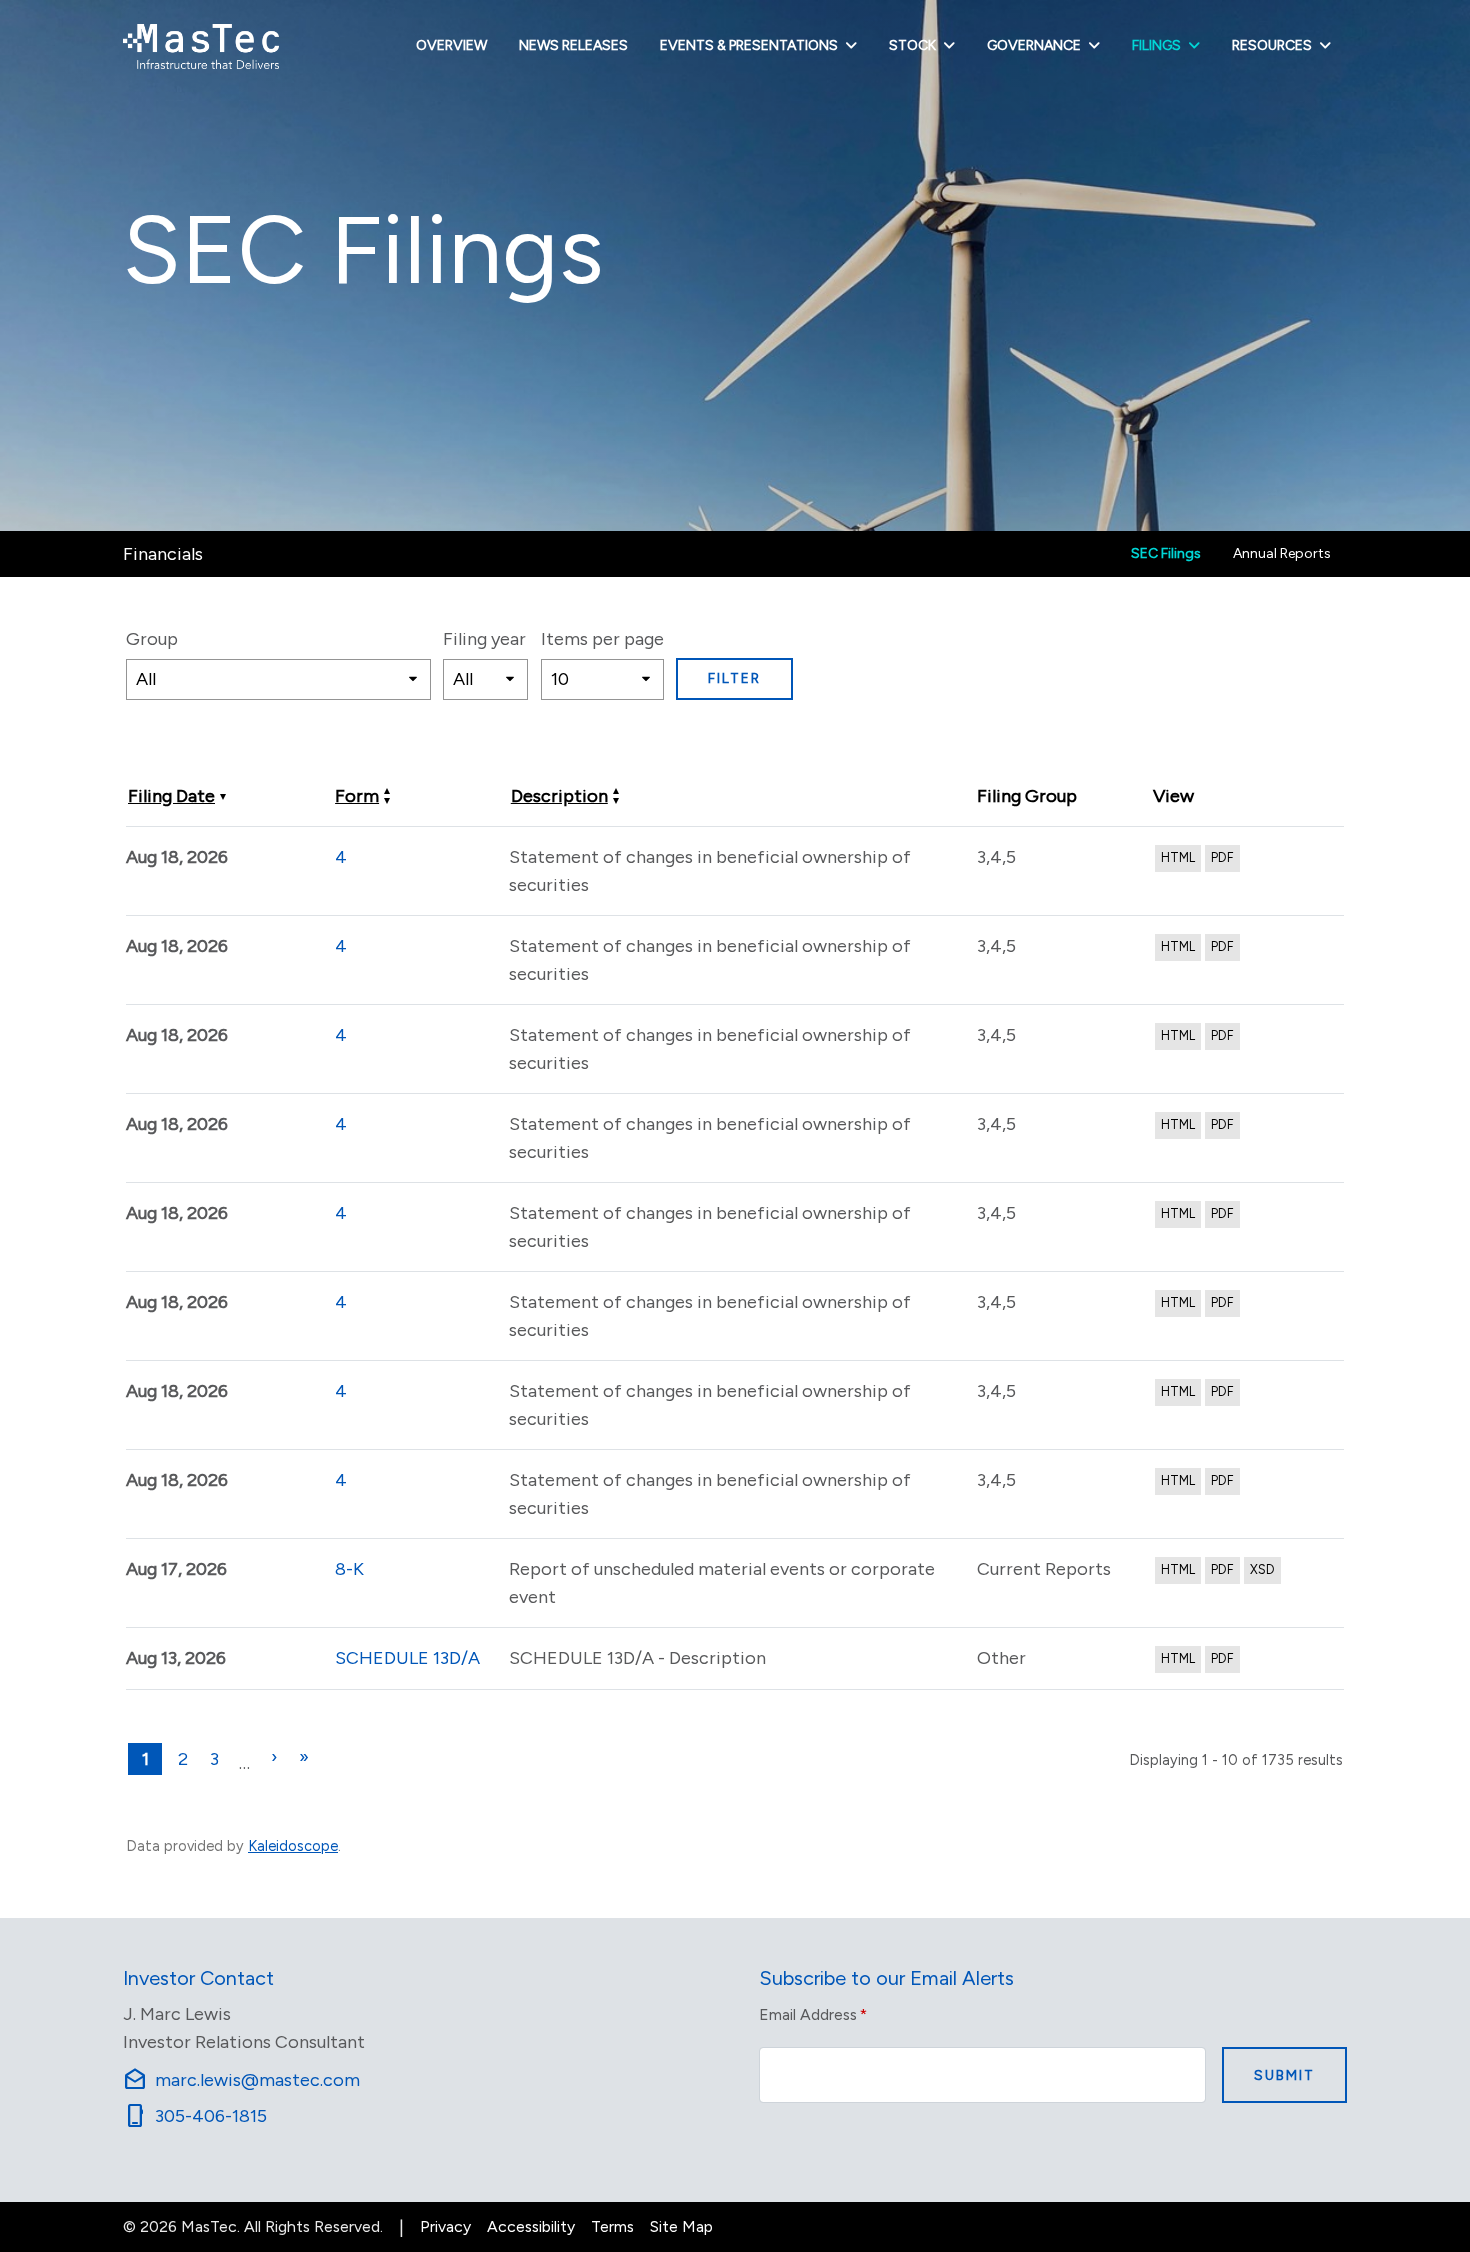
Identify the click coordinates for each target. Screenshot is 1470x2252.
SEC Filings (1166, 553)
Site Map (681, 2226)
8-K (349, 1569)
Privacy (445, 2226)
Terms (612, 2226)
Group (152, 639)
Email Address (813, 2014)
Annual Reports (1282, 553)
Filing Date (171, 796)
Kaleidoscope (293, 1846)
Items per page (602, 639)
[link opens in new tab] (201, 46)
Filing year (484, 639)
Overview (451, 45)
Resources (1272, 45)
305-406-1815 (195, 2116)
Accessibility (531, 2226)
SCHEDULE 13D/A (407, 1658)
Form (357, 796)
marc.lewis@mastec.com (241, 2080)
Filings (1156, 45)
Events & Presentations (749, 45)
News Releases (573, 45)
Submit (1284, 2075)
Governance (1034, 45)
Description (559, 796)
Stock (912, 45)
